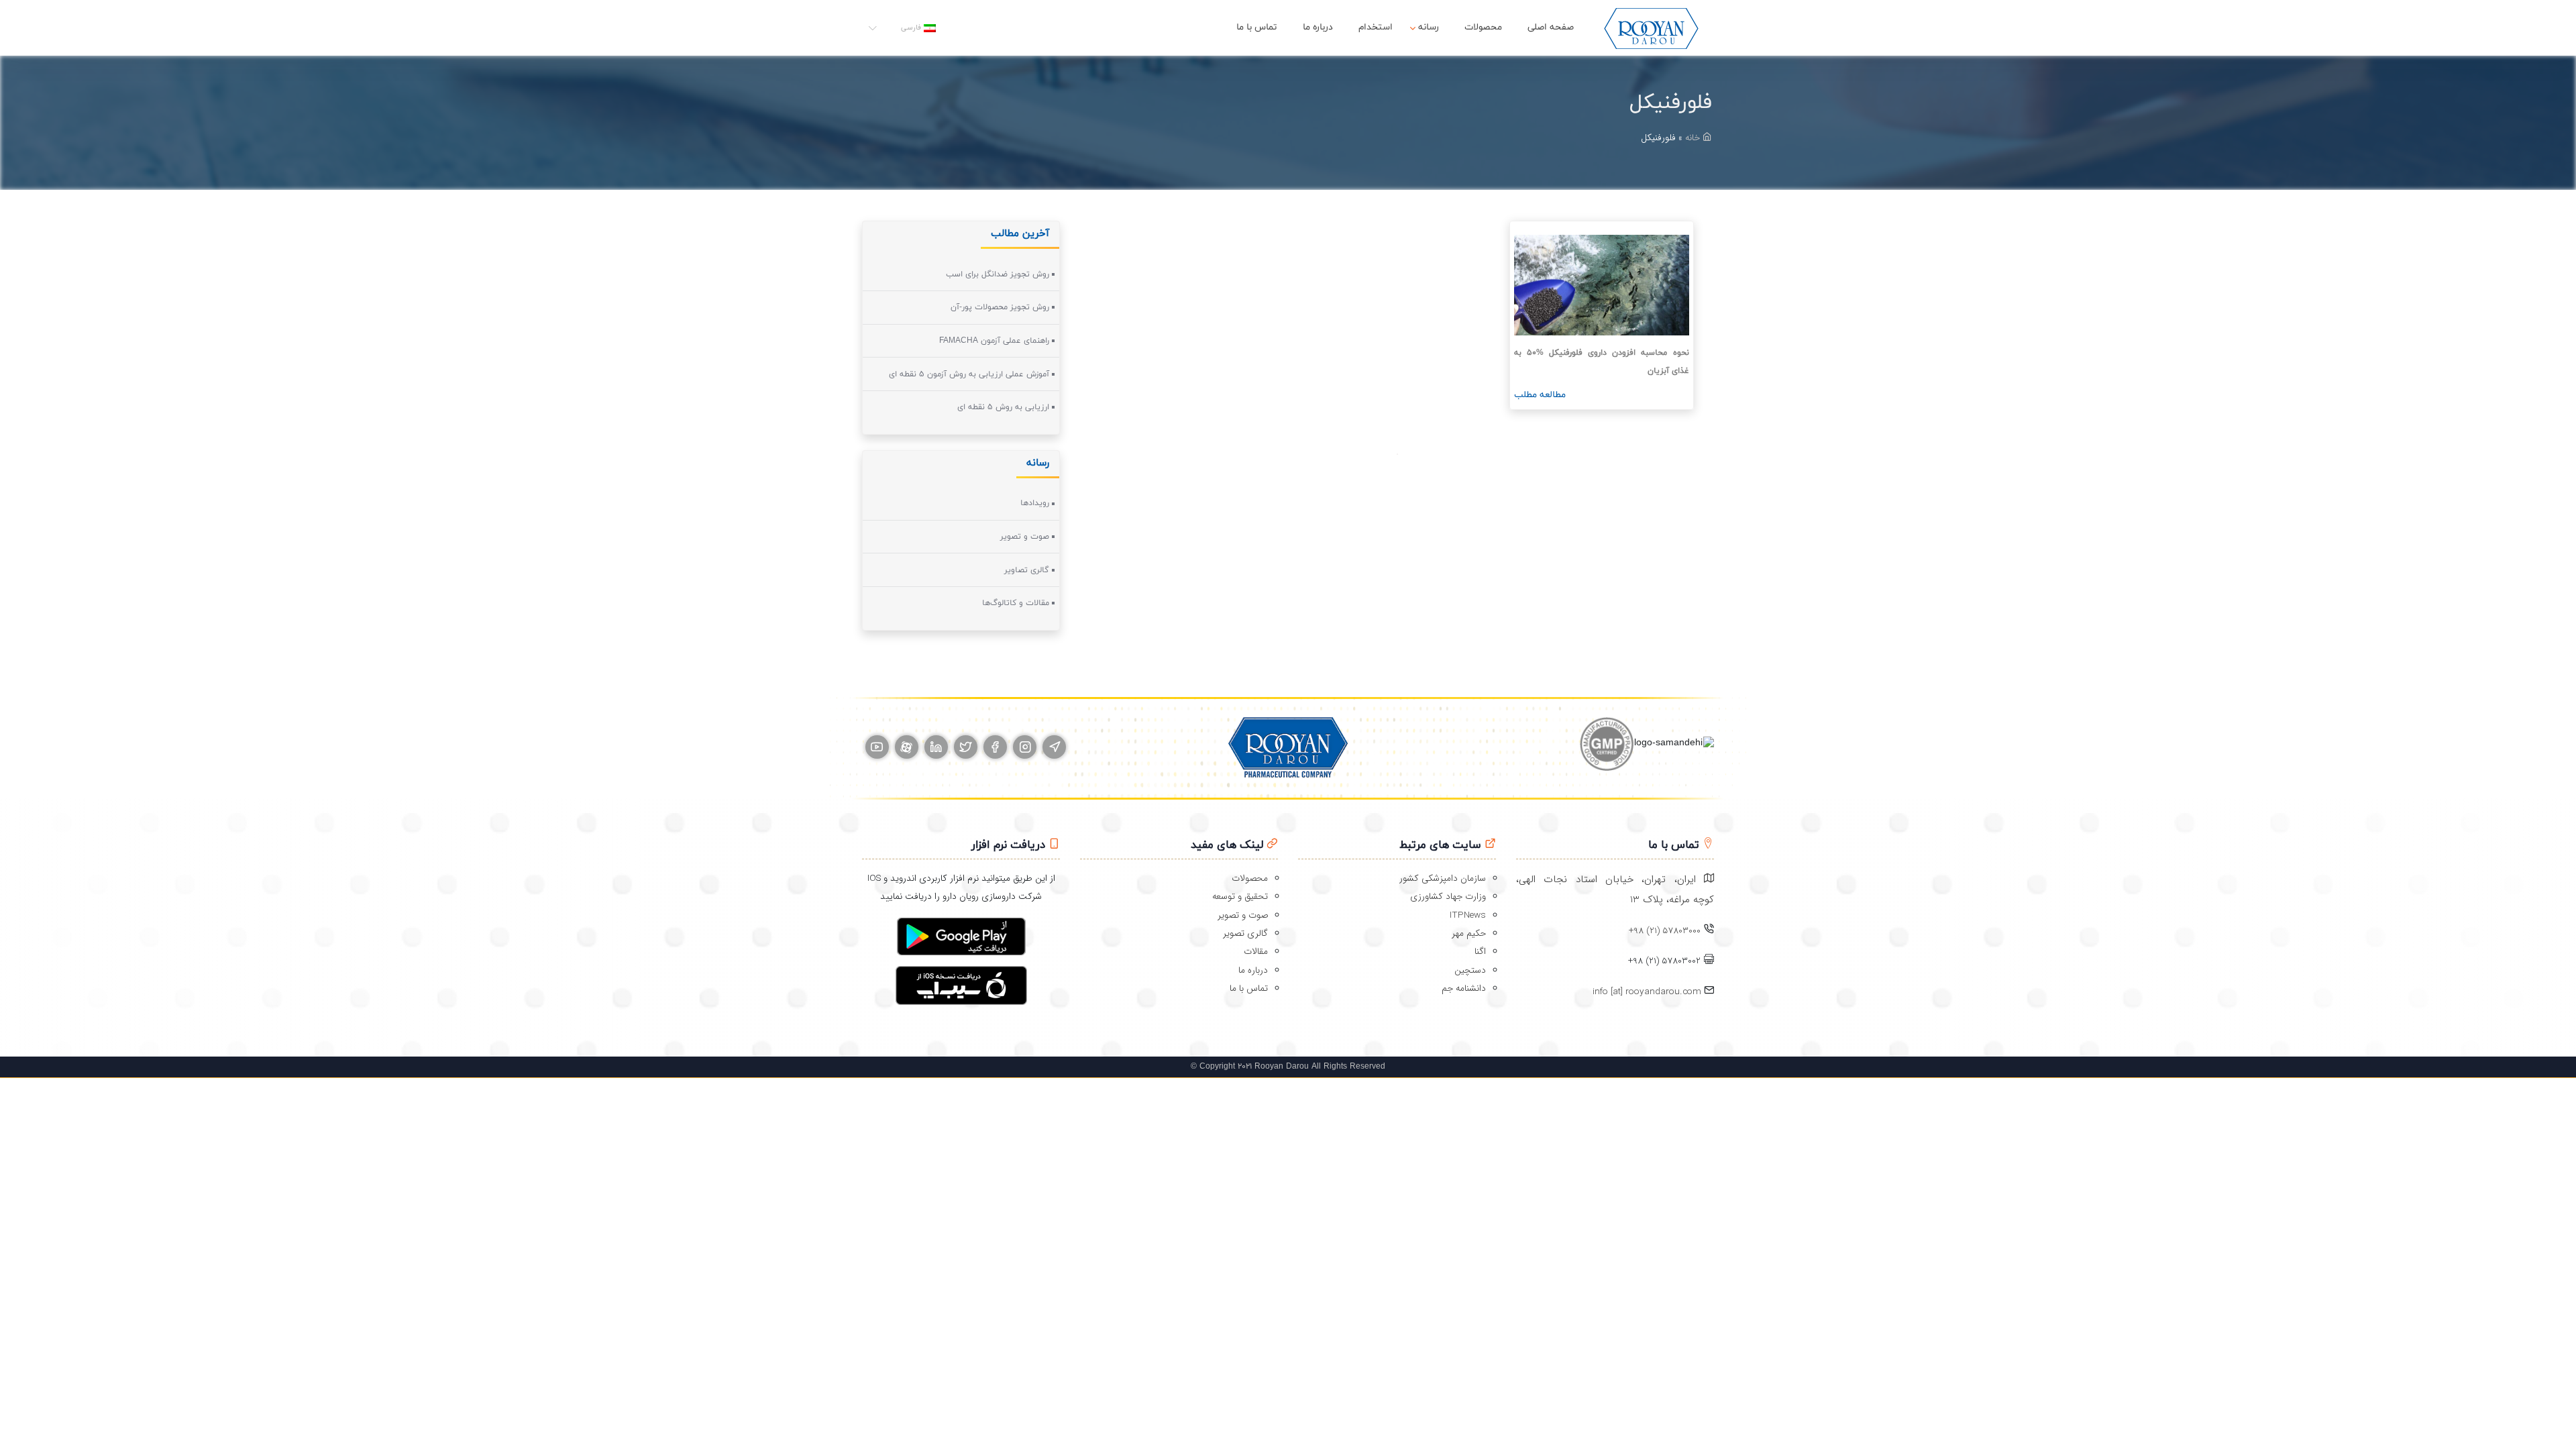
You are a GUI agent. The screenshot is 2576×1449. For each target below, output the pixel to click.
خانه (1694, 138)
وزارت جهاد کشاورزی (1448, 897)
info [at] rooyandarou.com (1648, 992)
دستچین (1470, 970)
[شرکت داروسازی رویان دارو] (1651, 28)
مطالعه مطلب (1540, 395)
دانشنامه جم (1464, 988)
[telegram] (1054, 747)
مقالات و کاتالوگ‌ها (1016, 603)
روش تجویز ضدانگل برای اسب (998, 274)
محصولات (1483, 28)
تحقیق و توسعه (1240, 897)
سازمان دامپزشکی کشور (1443, 878)
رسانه (1429, 28)
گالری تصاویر (1027, 570)
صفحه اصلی (1551, 28)
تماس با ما (1257, 28)
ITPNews (1468, 915)
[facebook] (995, 747)
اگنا (1480, 952)
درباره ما (1318, 28)
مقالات (1256, 952)
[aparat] (907, 747)
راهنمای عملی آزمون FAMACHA (994, 341)
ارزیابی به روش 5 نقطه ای (1003, 407)
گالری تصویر (1245, 933)
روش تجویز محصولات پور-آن (1000, 307)
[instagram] (1025, 747)
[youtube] (877, 747)
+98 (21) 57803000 (1665, 931)
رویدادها (1035, 503)
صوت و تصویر (1025, 537)
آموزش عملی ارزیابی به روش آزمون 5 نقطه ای (969, 374)
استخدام (1376, 28)
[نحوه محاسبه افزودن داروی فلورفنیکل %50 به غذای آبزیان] (1602, 285)
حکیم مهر (1469, 933)
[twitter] (966, 747)
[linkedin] (936, 747)
